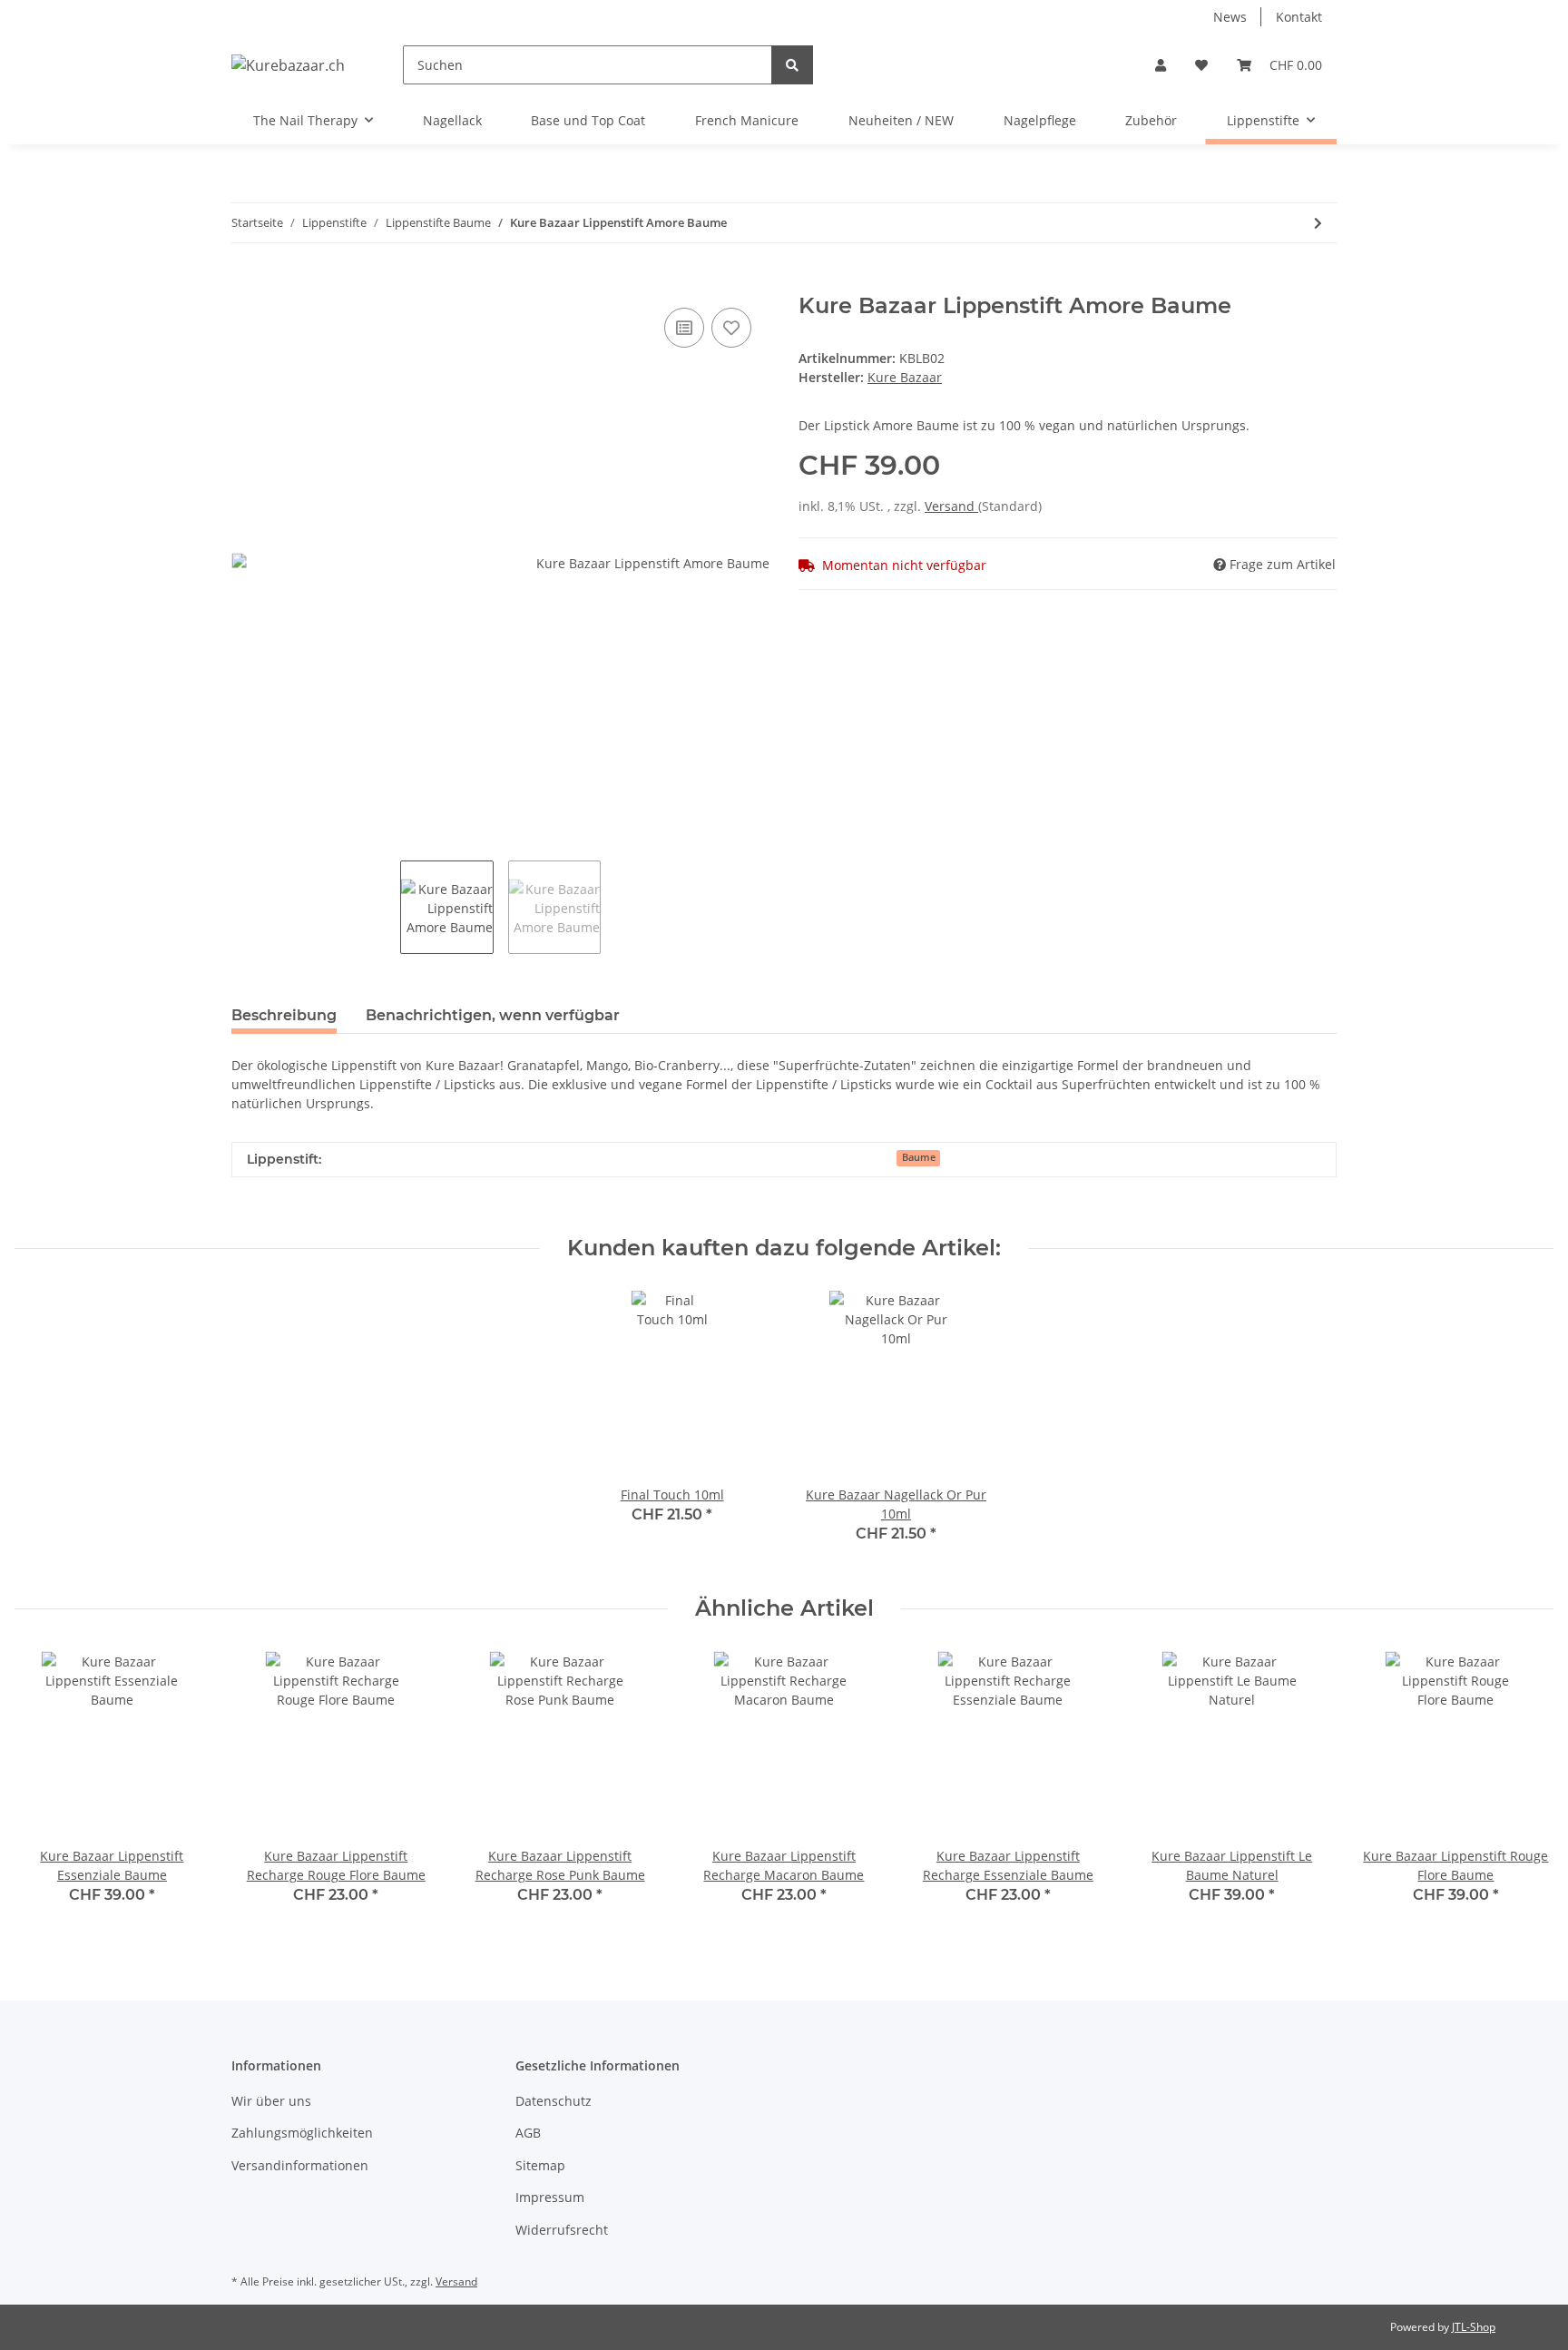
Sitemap (540, 2165)
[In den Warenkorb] (246, 283)
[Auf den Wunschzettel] (731, 328)
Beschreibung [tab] (284, 1015)
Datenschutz (554, 2101)
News (1230, 17)
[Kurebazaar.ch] (288, 65)
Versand (951, 506)
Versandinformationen (300, 2165)
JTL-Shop (1474, 2327)
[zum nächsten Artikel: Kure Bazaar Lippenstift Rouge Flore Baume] (1318, 223)
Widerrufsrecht (562, 2230)
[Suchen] (792, 65)
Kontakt (1299, 17)
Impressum (550, 2197)
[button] (1161, 65)
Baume (919, 1157)
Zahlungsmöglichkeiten (302, 2133)
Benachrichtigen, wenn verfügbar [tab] (493, 1015)
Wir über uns (271, 2101)
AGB (528, 2133)
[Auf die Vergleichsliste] (684, 328)
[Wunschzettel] (1201, 65)
